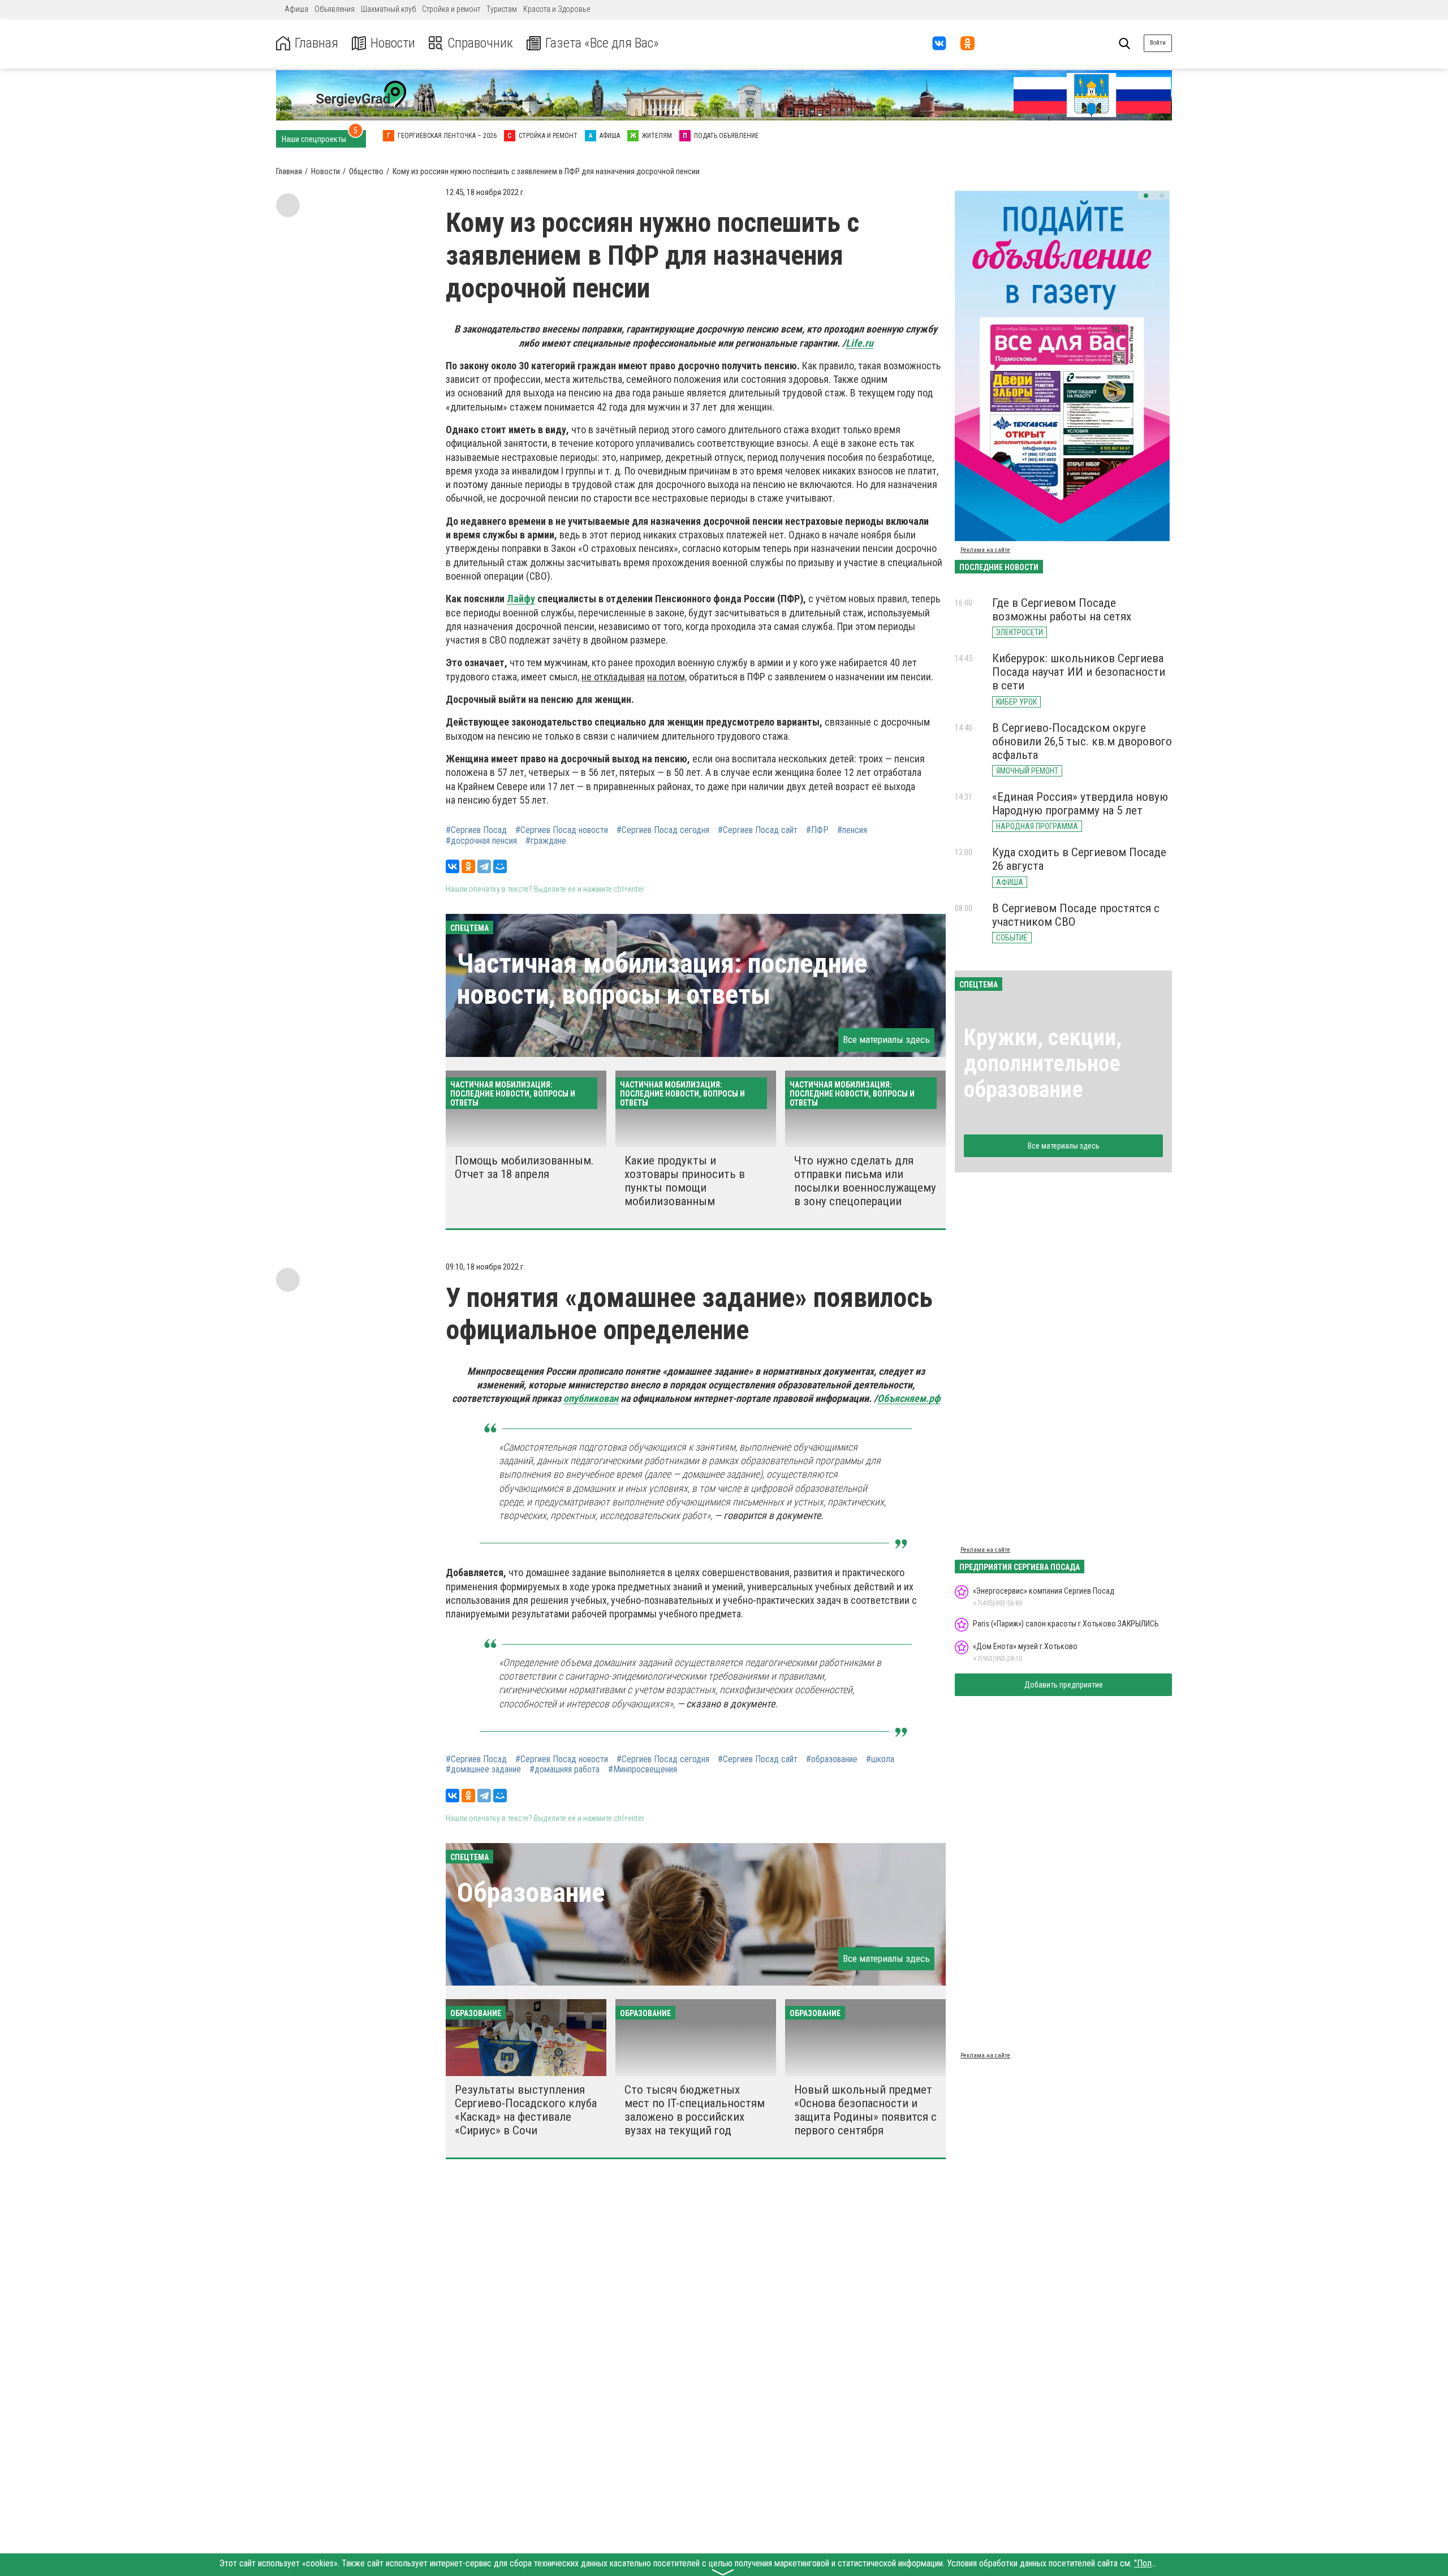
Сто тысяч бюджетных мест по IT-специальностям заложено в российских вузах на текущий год (695, 2110)
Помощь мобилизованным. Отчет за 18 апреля (524, 1167)
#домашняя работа (564, 1770)
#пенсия (852, 830)
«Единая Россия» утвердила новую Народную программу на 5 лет (1080, 804)
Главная (316, 43)
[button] (1146, 196)
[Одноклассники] (468, 866)
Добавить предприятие (1064, 1685)
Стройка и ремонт (451, 9)
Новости (393, 43)
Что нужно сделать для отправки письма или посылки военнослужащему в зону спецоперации (865, 1181)
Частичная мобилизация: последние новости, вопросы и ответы (662, 979)
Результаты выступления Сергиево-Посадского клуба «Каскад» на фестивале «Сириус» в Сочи (526, 2110)
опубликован (591, 1398)
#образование (832, 1759)
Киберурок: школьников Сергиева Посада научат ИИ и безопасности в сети (1079, 672)
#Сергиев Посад (476, 830)
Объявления (335, 9)
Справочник (480, 43)
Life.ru (859, 343)
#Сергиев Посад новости (562, 830)
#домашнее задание (483, 1770)
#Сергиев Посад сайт (758, 830)
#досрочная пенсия (481, 841)
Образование (531, 1893)
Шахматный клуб (388, 9)
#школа (880, 1759)
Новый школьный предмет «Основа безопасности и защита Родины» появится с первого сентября (865, 2110)
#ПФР (817, 830)
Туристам (502, 9)
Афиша (296, 9)
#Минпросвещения (643, 1770)
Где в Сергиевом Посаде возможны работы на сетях (1062, 610)
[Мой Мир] (500, 866)
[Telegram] (484, 866)
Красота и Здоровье (557, 9)
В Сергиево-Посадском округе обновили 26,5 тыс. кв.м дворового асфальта (1082, 741)
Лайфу (521, 599)
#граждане (546, 841)
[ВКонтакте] (453, 866)
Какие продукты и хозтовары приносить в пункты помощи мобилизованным (685, 1181)
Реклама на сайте (985, 550)
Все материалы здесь (886, 1039)
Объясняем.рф (909, 1398)
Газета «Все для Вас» (602, 43)
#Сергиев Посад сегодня (663, 830)
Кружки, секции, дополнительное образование (1043, 1063)
